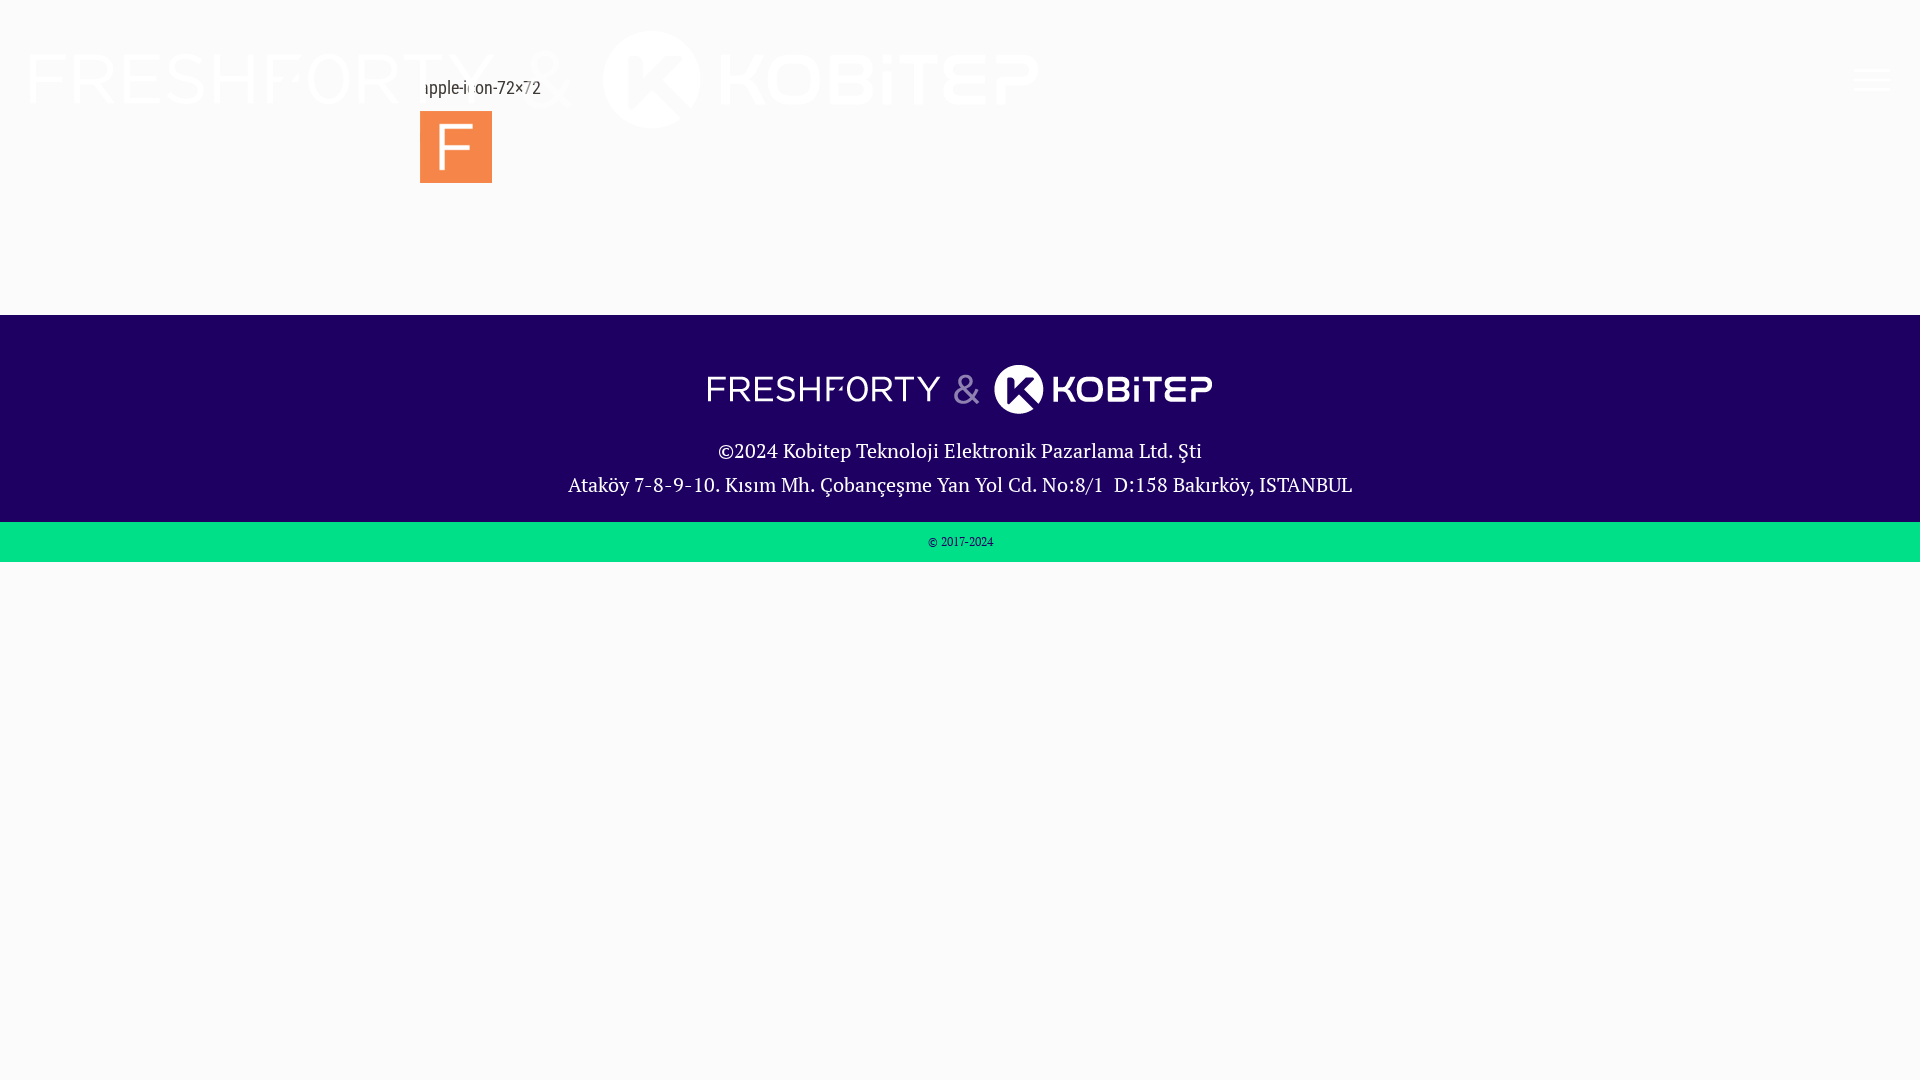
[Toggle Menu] (1872, 80)
